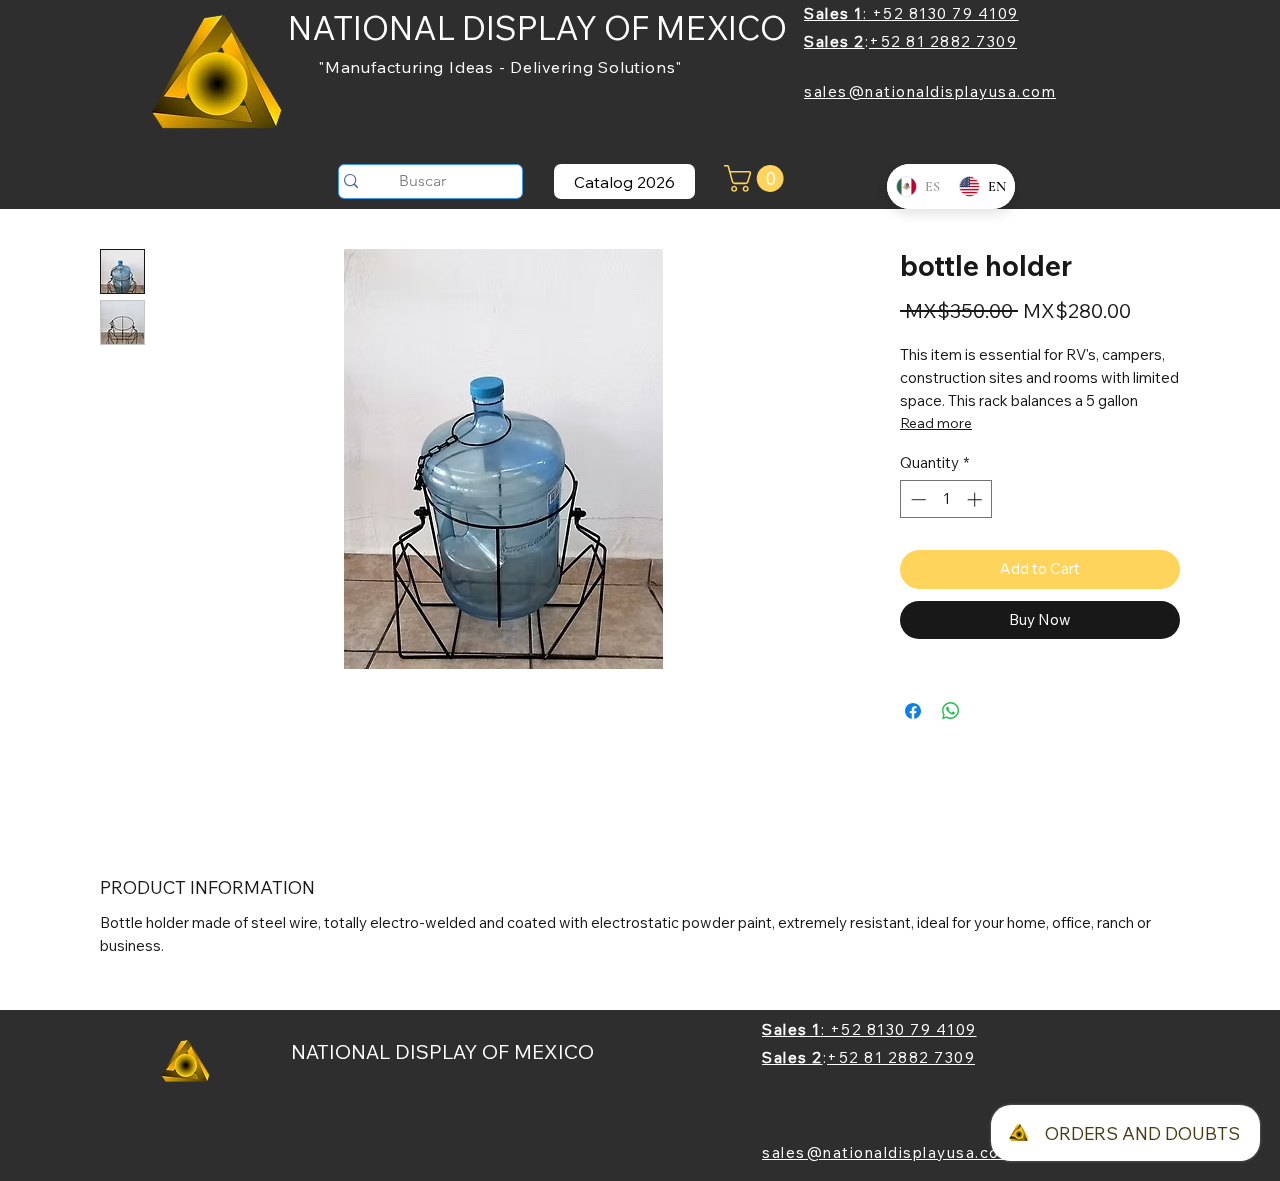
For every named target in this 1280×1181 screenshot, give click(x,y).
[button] (757, 178)
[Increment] (976, 499)
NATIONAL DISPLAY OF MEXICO (537, 27)
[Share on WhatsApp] (951, 711)
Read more (936, 423)
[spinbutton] (946, 499)
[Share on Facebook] (913, 711)
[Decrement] (916, 499)
